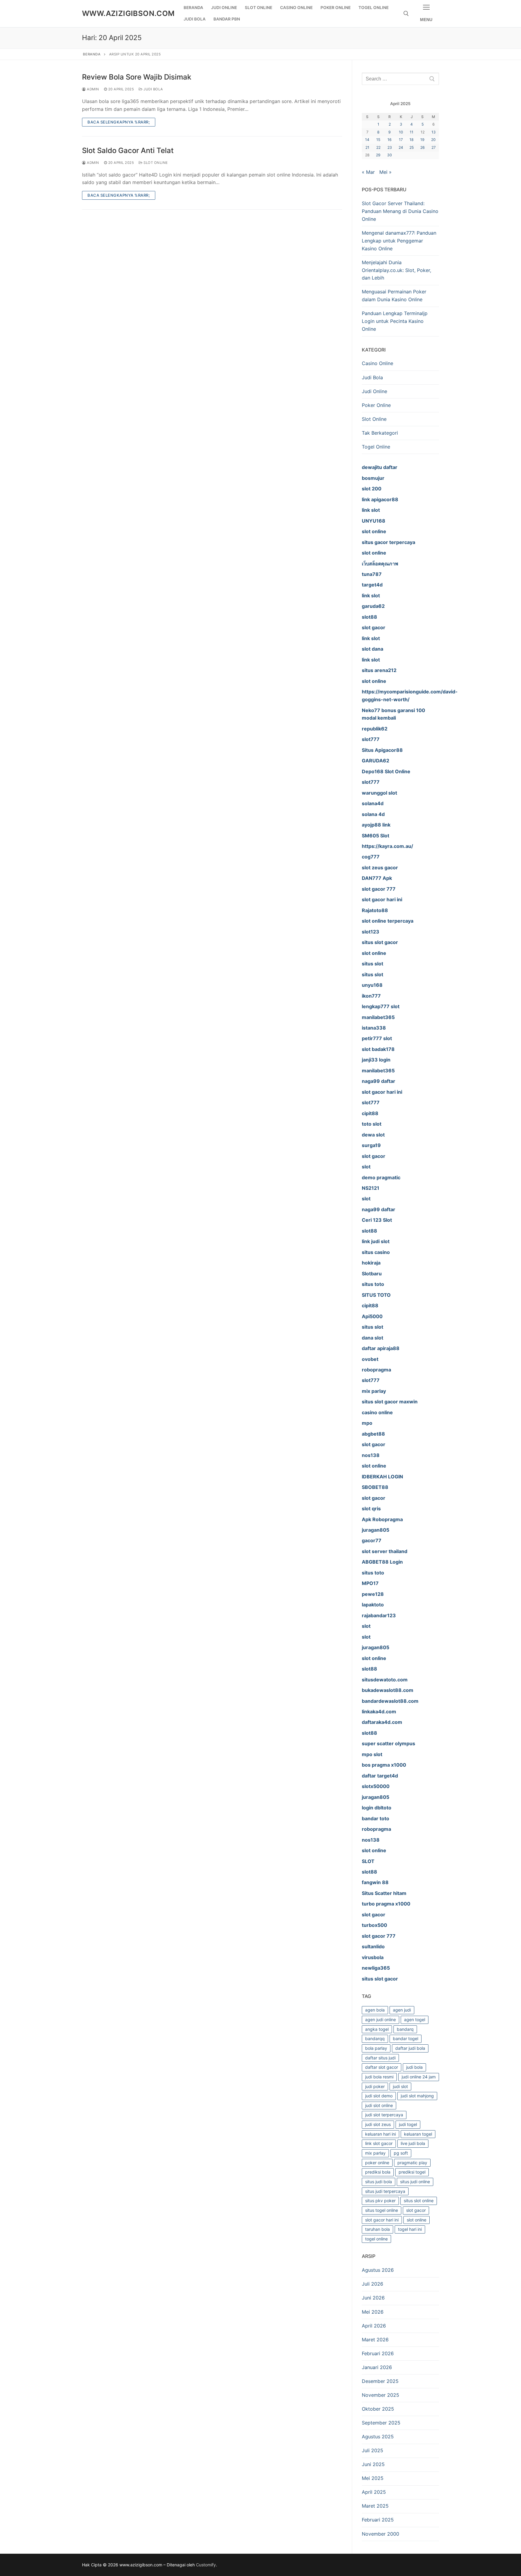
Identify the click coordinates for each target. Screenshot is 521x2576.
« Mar (368, 172)
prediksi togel (412, 2172)
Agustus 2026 (378, 2270)
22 (378, 147)
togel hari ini (410, 2229)
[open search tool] (406, 14)
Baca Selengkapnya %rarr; (119, 122)
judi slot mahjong (417, 2096)
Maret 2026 (375, 2340)
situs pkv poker (380, 2201)
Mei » (385, 172)
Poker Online (376, 405)
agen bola (375, 2010)
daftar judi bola (410, 2048)
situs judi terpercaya (385, 2191)
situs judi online (415, 2182)
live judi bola (413, 2143)
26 (423, 147)
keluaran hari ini (380, 2134)
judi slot (400, 2086)
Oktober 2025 (378, 2409)
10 (401, 132)
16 (390, 140)
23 (390, 147)
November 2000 (380, 2534)
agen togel (415, 2020)
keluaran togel (418, 2134)
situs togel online (382, 2210)
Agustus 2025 (378, 2437)
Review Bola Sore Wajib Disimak (137, 77)
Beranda (92, 54)
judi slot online (379, 2105)
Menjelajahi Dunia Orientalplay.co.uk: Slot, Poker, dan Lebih (396, 270)
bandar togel (406, 2038)
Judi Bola (153, 89)
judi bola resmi (379, 2077)
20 (433, 140)
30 (390, 155)
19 (422, 140)
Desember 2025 (380, 2381)
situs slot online (419, 2201)
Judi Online (374, 391)
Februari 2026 (378, 2353)
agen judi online (380, 2020)
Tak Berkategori (380, 433)
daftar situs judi (380, 2058)
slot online (417, 2220)
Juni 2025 (373, 2464)
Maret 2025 (375, 2506)
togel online (376, 2239)
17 (401, 140)
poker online (377, 2163)
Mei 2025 (373, 2478)
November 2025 (380, 2395)
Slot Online (155, 163)
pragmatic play (412, 2163)
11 (412, 132)
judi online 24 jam (419, 2077)
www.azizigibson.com (128, 13)
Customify (206, 2565)
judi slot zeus (378, 2124)
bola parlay (376, 2048)
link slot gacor (379, 2143)
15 (378, 140)
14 (367, 140)
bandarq (405, 2029)
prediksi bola (378, 2172)
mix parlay (375, 2153)
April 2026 (374, 2326)
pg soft (401, 2153)
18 (412, 140)
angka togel (377, 2029)
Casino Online (377, 363)
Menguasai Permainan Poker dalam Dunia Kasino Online (394, 295)
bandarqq (375, 2038)
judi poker (375, 2086)
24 (401, 147)
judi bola (414, 2067)
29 (378, 155)
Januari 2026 (377, 2367)
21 (367, 147)
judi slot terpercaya (384, 2115)
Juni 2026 (373, 2298)
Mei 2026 (373, 2312)
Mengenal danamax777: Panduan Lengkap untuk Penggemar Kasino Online (399, 241)
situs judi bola (379, 2182)
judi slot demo (379, 2096)
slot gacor (416, 2210)
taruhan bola (377, 2229)
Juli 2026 (373, 2284)
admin (93, 89)
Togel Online (376, 447)
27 (434, 147)
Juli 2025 (373, 2450)
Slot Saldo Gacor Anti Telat (128, 150)
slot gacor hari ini (382, 2220)
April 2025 (374, 2492)
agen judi (402, 2010)
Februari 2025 (378, 2520)
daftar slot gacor (382, 2067)
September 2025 (381, 2423)
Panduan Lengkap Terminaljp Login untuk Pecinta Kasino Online (395, 321)
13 (434, 132)
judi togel (408, 2124)
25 (412, 147)
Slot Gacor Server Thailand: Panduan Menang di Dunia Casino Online (400, 211)
